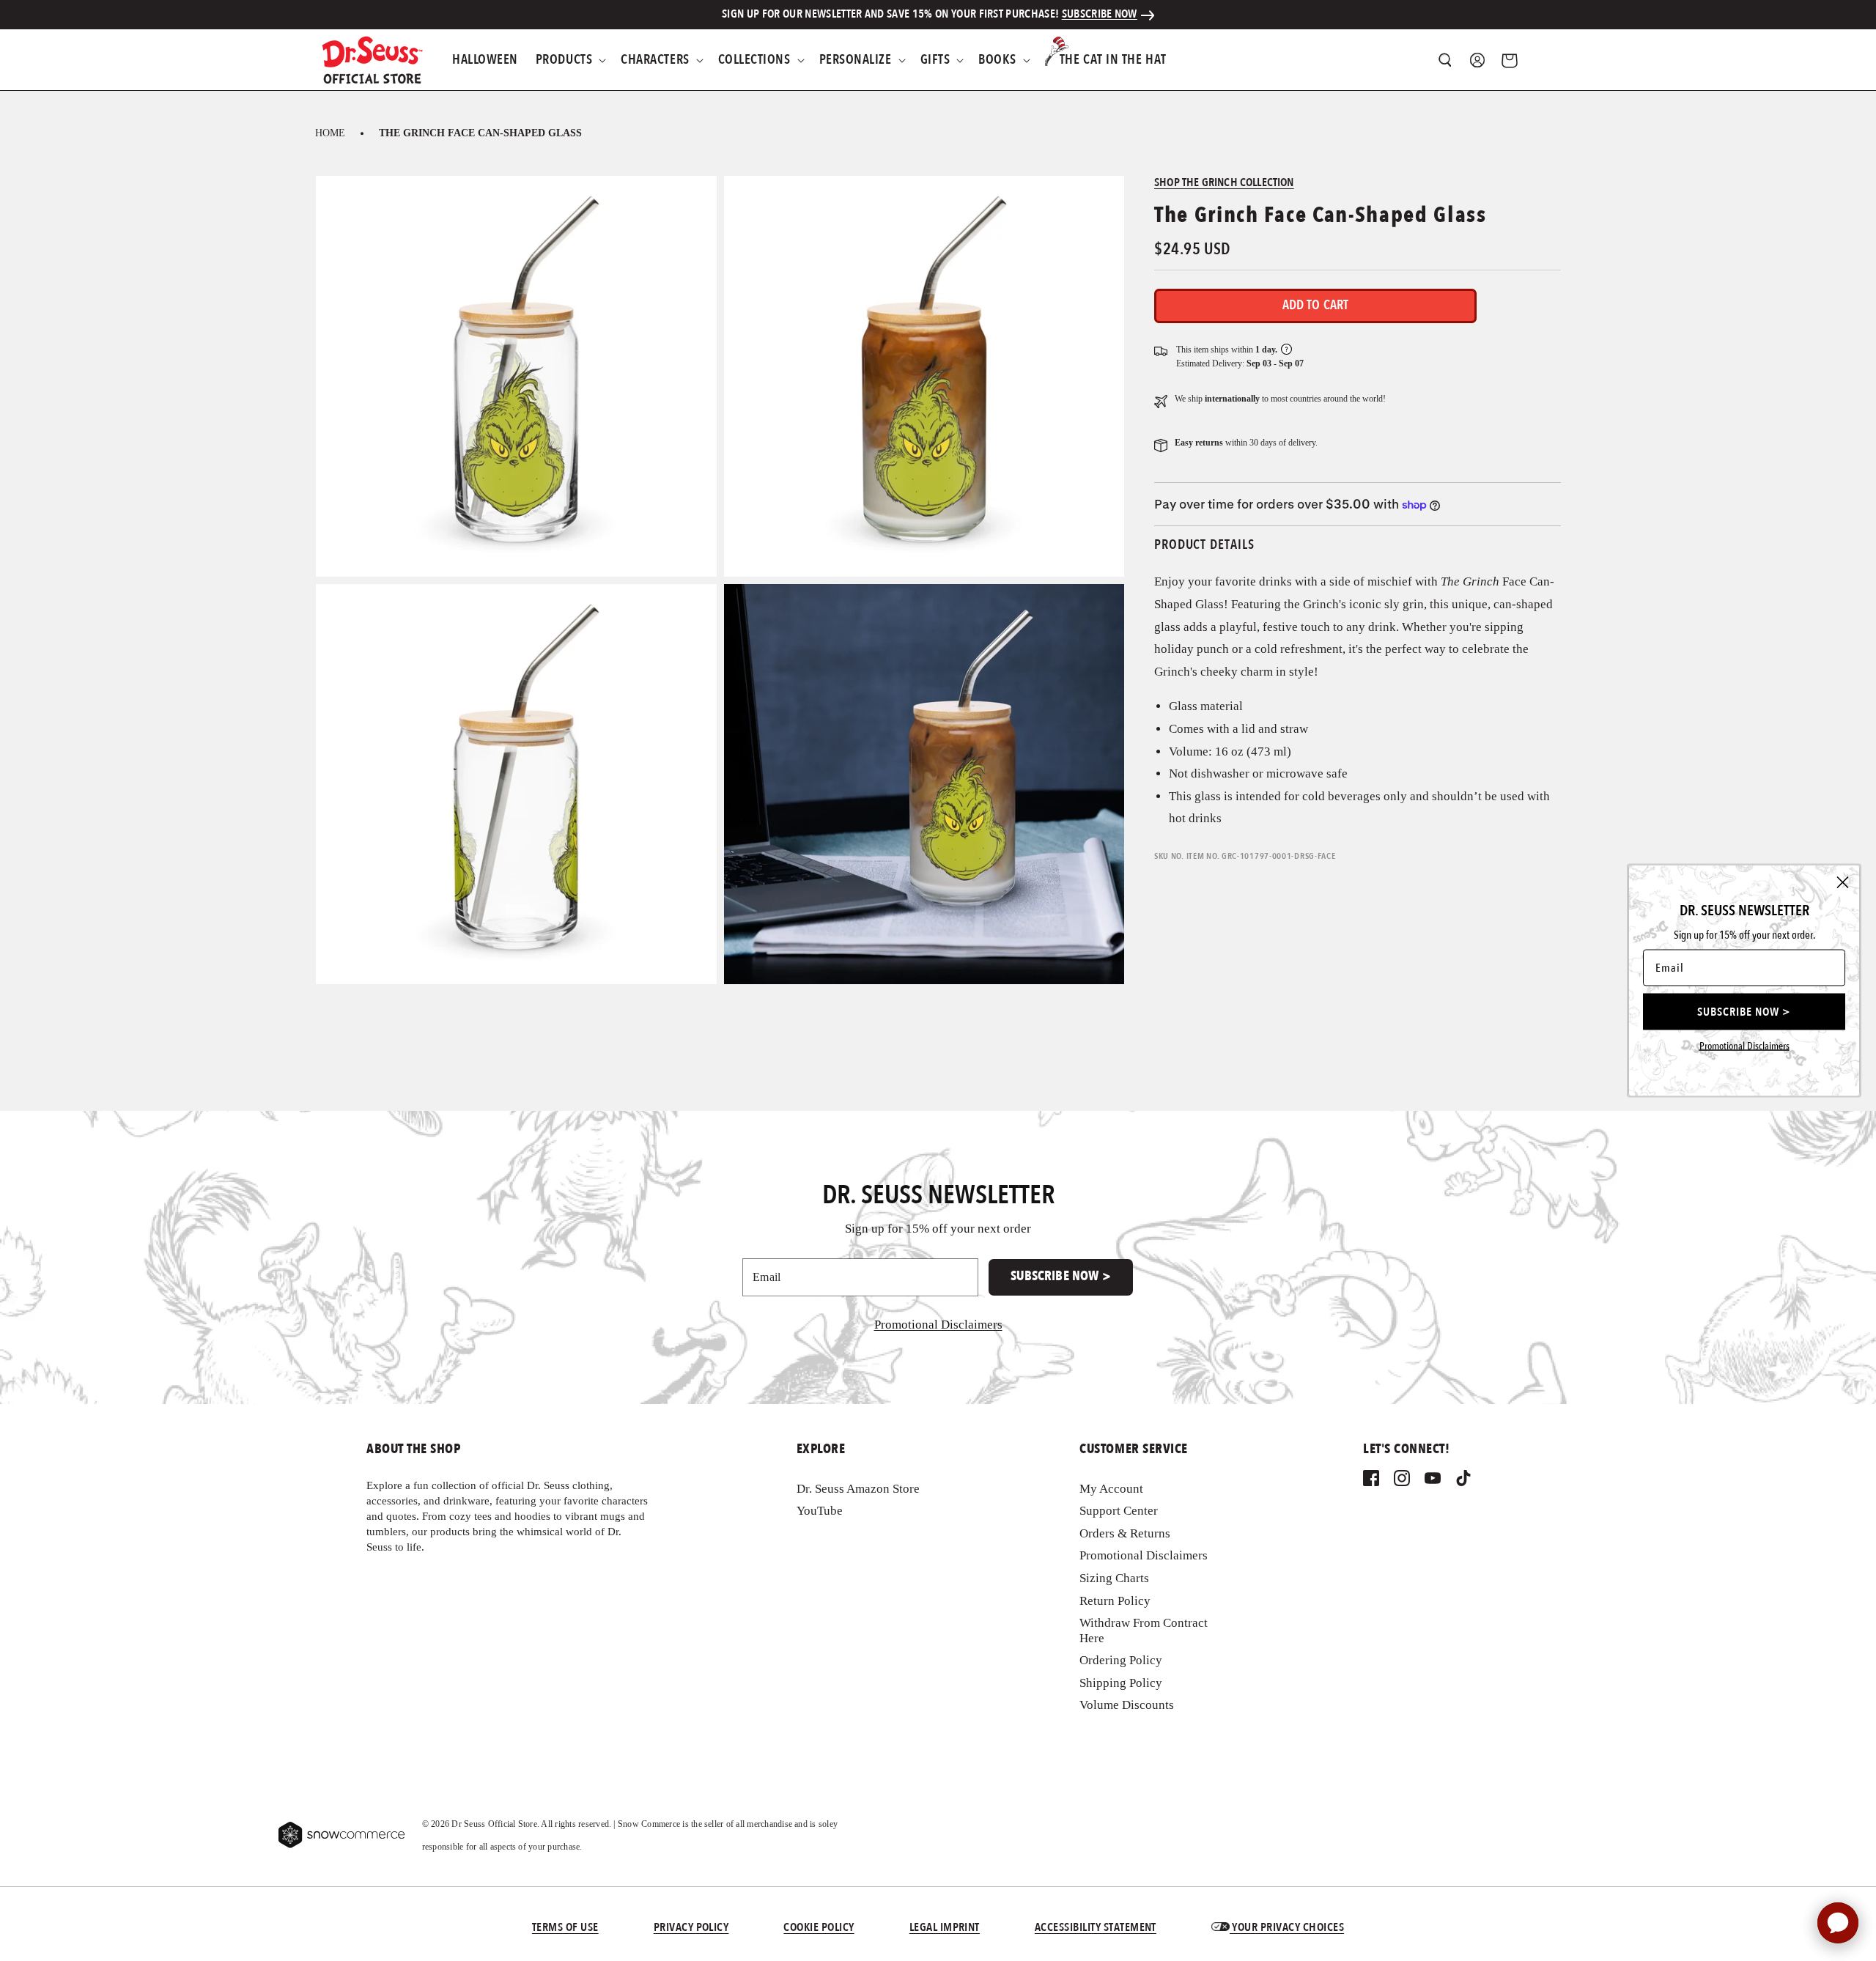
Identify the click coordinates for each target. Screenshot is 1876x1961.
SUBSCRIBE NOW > (1061, 1276)
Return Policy (1115, 1601)
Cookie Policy (819, 1928)
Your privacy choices (1287, 1928)
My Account (1111, 1489)
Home (330, 133)
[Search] (1445, 60)
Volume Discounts (1127, 1706)
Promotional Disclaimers (1144, 1556)
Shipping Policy (1121, 1683)
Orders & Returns (1125, 1533)
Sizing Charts (1114, 1578)
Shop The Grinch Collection (1224, 183)
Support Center (1119, 1511)
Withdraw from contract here (1144, 1630)
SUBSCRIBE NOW (1100, 15)
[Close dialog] (1843, 883)
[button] (569, 60)
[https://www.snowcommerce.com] (342, 1835)
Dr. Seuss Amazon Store (858, 1489)
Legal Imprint (945, 1928)
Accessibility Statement (1096, 1928)
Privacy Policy (691, 1928)
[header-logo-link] (372, 60)
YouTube (820, 1511)
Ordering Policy (1121, 1660)
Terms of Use (565, 1928)
